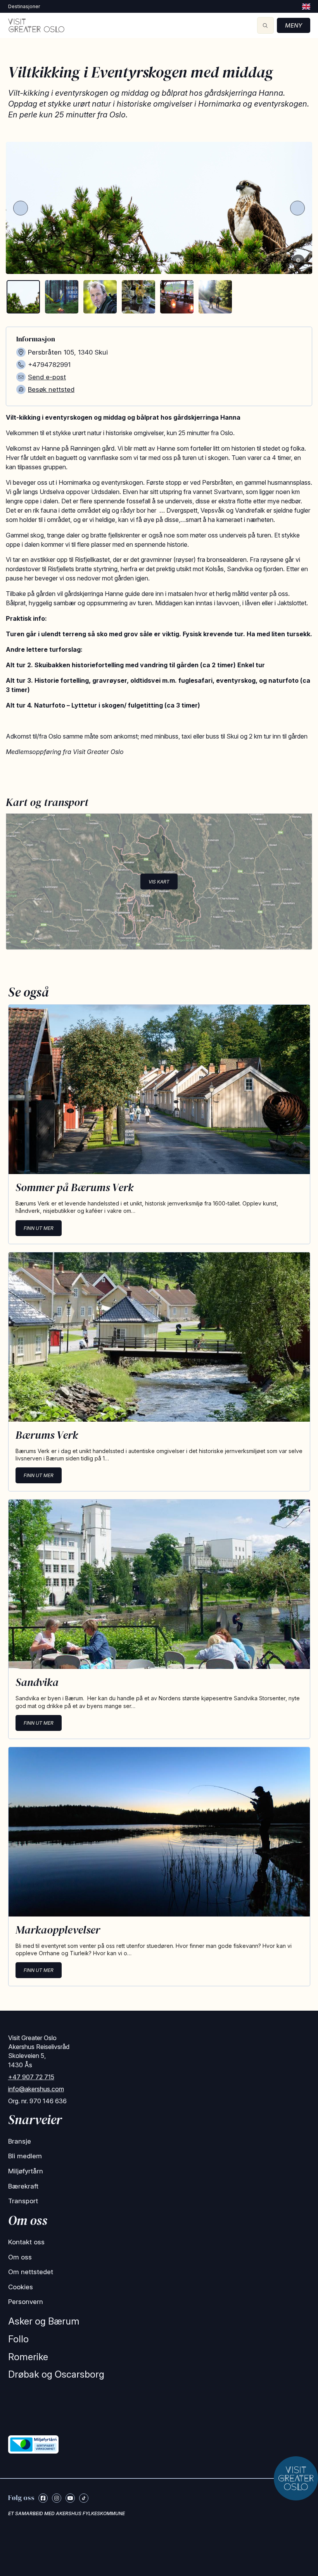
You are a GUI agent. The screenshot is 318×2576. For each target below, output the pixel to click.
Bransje (20, 2141)
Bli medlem (25, 2156)
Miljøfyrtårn (26, 2171)
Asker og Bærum (44, 2321)
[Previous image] (21, 208)
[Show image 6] (215, 297)
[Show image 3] (100, 297)
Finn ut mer (39, 1228)
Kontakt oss (26, 2242)
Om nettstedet (31, 2272)
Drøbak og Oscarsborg (56, 2374)
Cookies (21, 2287)
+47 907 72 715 (31, 2077)
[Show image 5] (177, 297)
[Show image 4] (138, 297)
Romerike (28, 2357)
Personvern (26, 2302)
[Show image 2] (62, 297)
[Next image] (297, 208)
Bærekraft (23, 2186)
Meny (294, 25)
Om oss (20, 2257)
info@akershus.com (36, 2089)
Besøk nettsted (51, 389)
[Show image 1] (23, 297)
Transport (23, 2201)
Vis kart (159, 881)
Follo (18, 2339)
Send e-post (47, 377)
